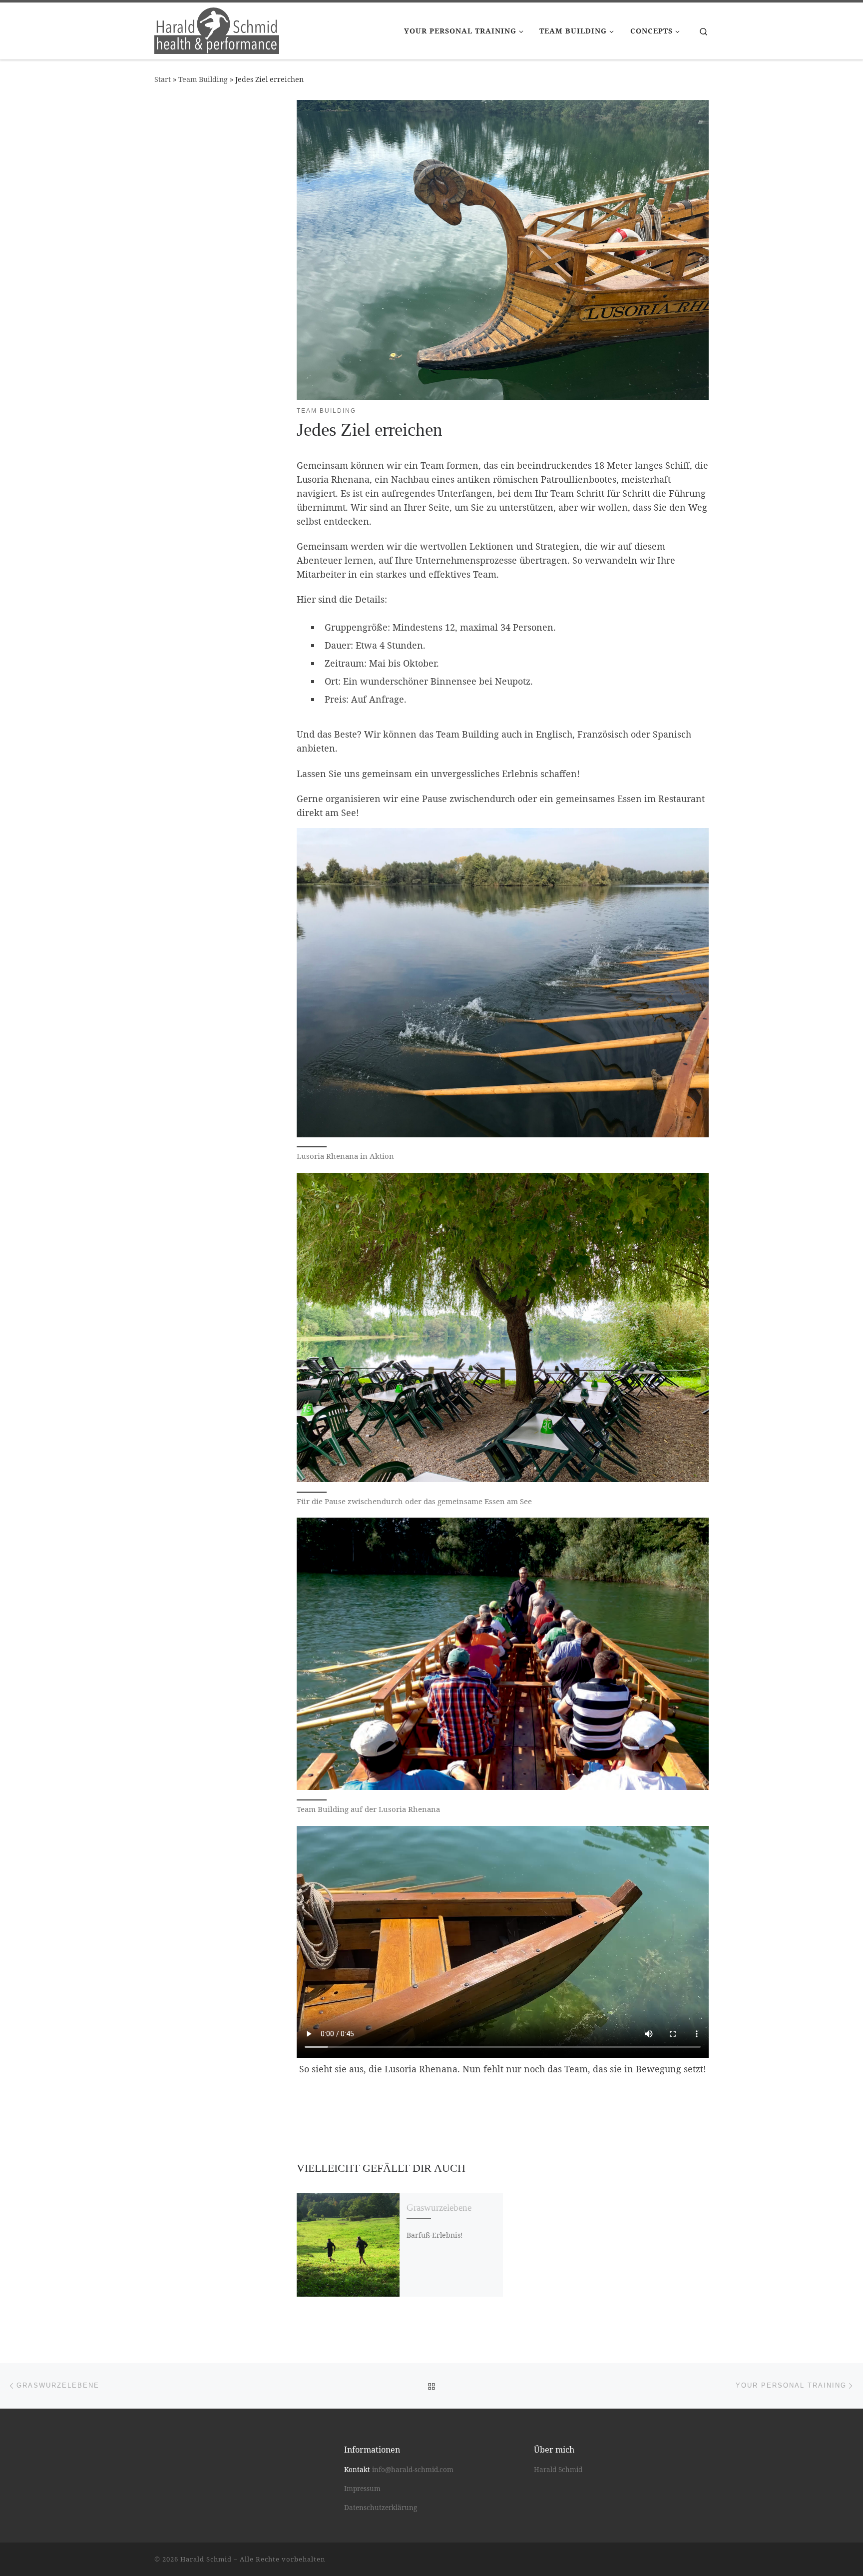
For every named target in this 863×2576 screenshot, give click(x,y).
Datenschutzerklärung (381, 2508)
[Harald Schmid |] (217, 29)
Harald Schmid (558, 2470)
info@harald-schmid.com (413, 2470)
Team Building (203, 79)
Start (163, 79)
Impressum (362, 2489)
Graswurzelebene (439, 2207)
